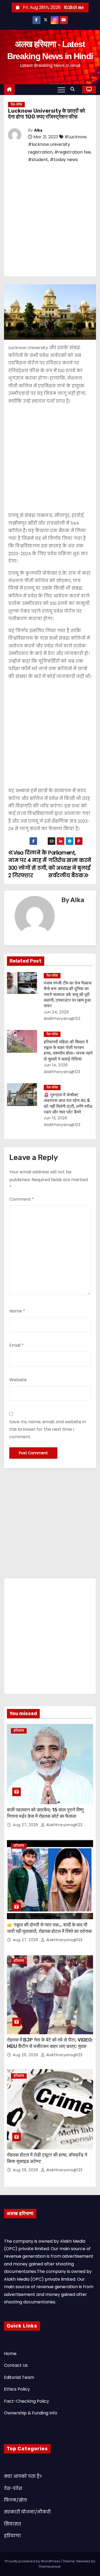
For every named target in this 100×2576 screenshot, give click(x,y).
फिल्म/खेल (15, 2500)
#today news (64, 160)
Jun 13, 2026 (55, 1118)
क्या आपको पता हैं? (23, 2476)
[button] (74, 89)
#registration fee (73, 152)
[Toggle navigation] (61, 90)
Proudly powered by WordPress (33, 2561)
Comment (22, 1199)
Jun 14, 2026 (56, 1065)
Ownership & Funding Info (31, 2413)
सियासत (13, 2524)
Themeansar (50, 2567)
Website (18, 1380)
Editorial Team (19, 2377)
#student (38, 160)
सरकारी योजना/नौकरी (27, 2512)
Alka (38, 130)
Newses (83, 2561)
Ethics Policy (17, 2389)
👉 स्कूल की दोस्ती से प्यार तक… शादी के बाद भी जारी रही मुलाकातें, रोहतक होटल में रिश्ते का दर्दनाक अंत (49, 1931)
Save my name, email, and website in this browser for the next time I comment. (48, 1429)
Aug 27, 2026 (26, 1825)
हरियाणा (19, 1731)
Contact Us (16, 2365)
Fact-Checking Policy (27, 2401)
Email (17, 1345)
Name (17, 1311)
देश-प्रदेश (16, 104)
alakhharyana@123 (64, 1825)
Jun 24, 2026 (56, 1012)
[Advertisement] (50, 219)
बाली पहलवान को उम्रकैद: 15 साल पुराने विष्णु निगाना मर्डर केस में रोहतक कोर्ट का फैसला (45, 1813)
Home (10, 2354)
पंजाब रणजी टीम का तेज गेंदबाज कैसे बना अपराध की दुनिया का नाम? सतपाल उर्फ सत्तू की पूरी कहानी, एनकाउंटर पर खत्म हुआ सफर (68, 994)
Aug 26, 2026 (26, 2055)
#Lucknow (75, 137)
